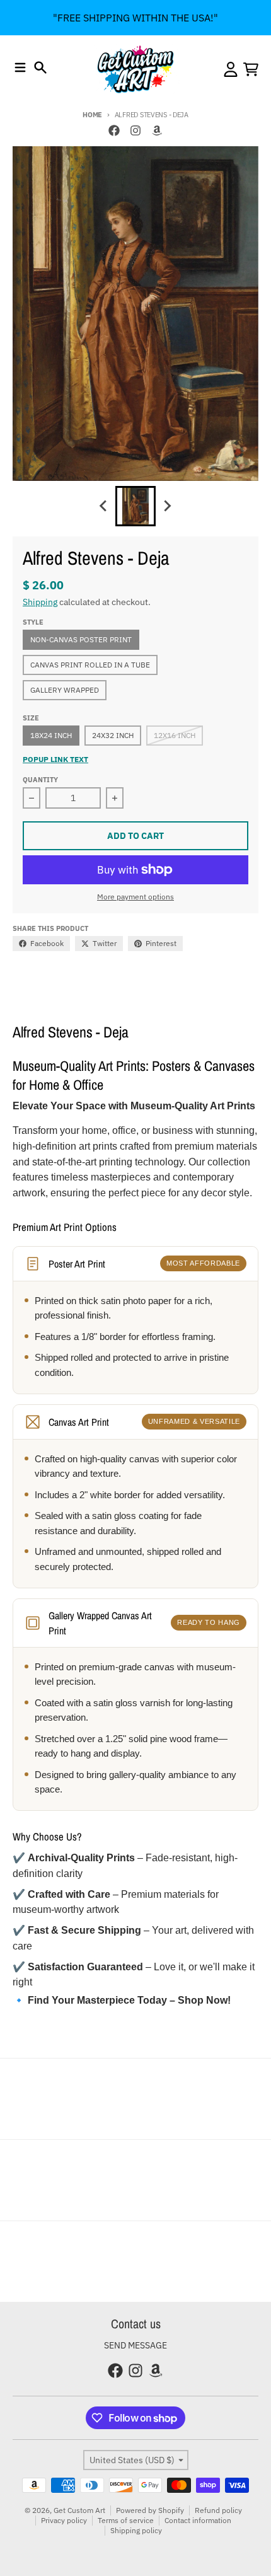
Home (92, 115)
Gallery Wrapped (65, 690)
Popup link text (55, 759)
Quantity (40, 780)
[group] (135, 506)
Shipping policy (136, 2530)
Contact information (198, 2520)
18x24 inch (51, 735)
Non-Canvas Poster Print (81, 639)
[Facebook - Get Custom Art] (114, 130)
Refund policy (218, 2510)
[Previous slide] (104, 506)
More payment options (135, 897)
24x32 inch (113, 735)
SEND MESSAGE (135, 2345)
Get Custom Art (79, 2510)
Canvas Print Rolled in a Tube (90, 665)
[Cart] (251, 69)
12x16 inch (175, 735)
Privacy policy (64, 2520)
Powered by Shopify (150, 2510)
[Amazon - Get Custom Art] (157, 130)
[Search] (40, 67)
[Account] (231, 69)
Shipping (40, 602)
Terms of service (126, 2520)
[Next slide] (167, 506)
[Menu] (20, 67)
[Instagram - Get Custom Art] (135, 130)
